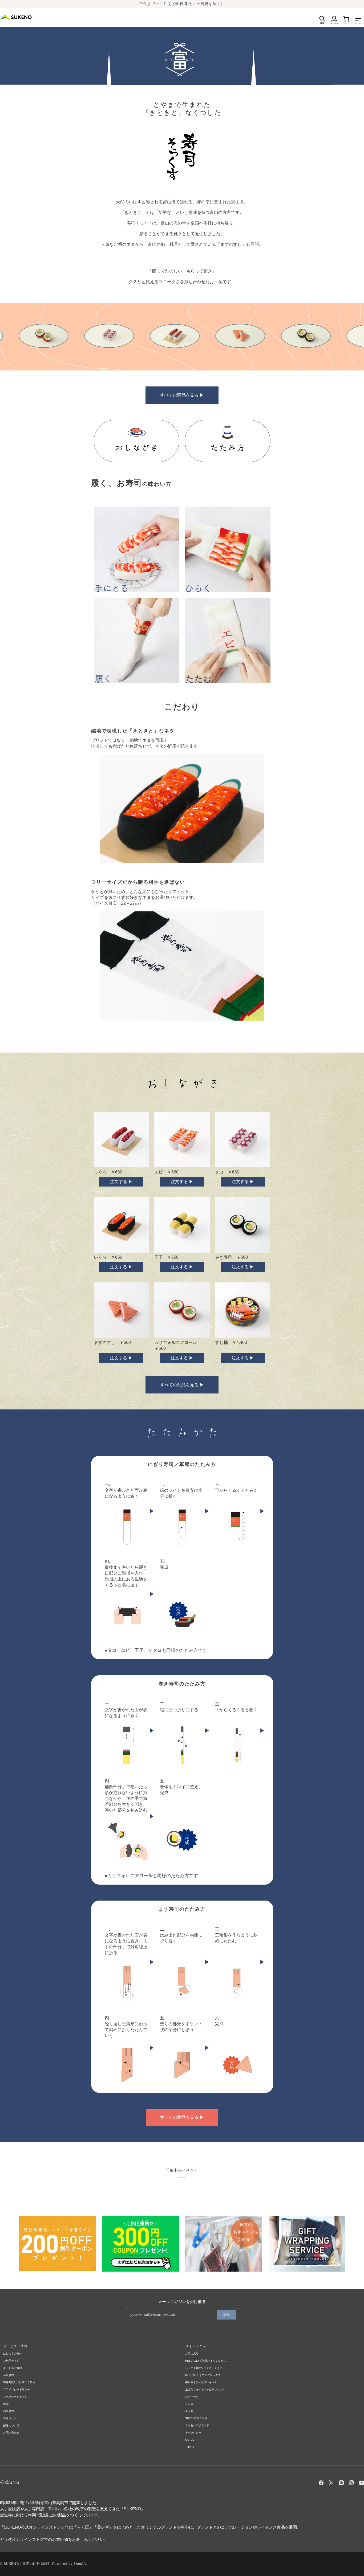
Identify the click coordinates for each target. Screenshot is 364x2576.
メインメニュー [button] (197, 2346)
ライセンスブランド (197, 2425)
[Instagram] (351, 2483)
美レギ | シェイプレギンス (201, 2382)
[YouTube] (362, 2483)
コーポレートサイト (15, 2397)
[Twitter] (331, 2483)
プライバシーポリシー (17, 2389)
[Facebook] (321, 2483)
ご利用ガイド (11, 2361)
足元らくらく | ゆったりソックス (205, 2389)
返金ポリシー (11, 2418)
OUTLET (191, 2440)
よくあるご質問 (13, 2368)
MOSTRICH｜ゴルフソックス (203, 2375)
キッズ (189, 2411)
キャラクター (193, 2433)
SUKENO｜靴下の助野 (22, 2564)
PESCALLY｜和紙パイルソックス (206, 2361)
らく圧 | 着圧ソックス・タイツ (204, 2368)
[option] (61, 336)
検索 (6, 2404)
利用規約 (9, 2411)
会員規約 (9, 2375)
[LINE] (341, 2483)
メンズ (189, 2404)
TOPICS (190, 2447)
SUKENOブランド (196, 2418)
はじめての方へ (13, 2353)
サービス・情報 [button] (15, 2346)
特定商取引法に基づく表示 (19, 2382)
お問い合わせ (11, 2433)
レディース (192, 2397)
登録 (227, 2314)
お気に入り (192, 2353)
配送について (11, 2425)
